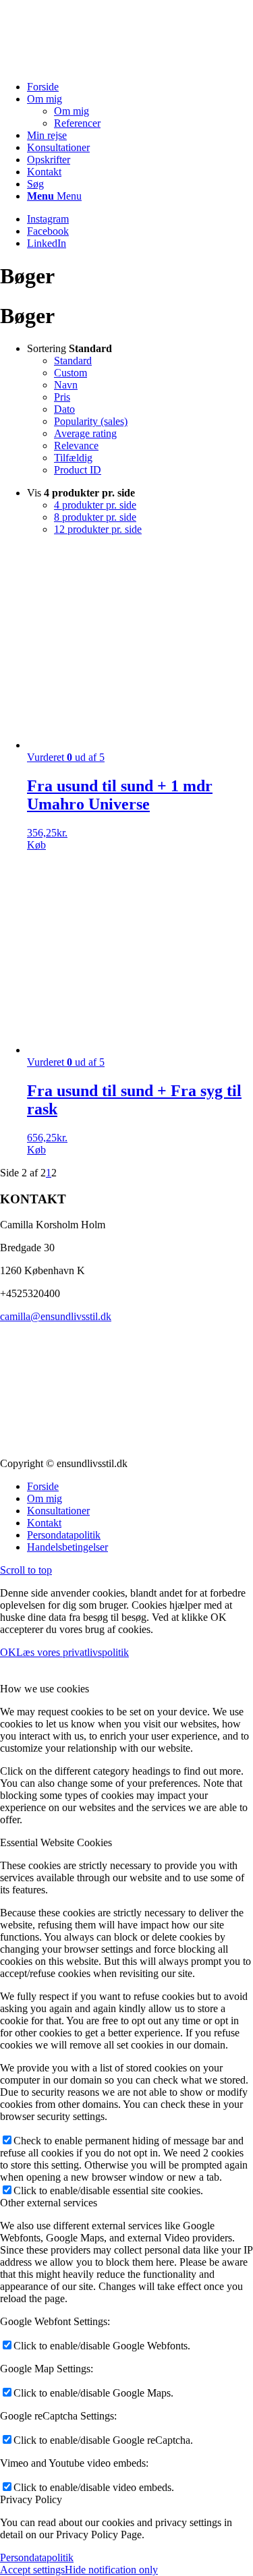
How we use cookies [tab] (45, 1689)
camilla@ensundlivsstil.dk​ (56, 1316)
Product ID (78, 470)
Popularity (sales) (91, 421)
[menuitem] (140, 87)
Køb (36, 845)
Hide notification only (111, 2570)
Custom (71, 373)
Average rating (85, 433)
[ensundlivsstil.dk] (101, 64)
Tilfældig (73, 458)
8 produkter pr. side (95, 517)
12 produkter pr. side (98, 529)
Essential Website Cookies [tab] (56, 1842)
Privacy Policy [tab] (31, 2499)
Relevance (76, 446)
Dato (64, 409)
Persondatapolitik (37, 2557)
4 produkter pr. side (95, 505)
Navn (66, 385)
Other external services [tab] (49, 2203)
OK (8, 1652)
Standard (73, 361)
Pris (62, 397)
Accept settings (32, 2570)
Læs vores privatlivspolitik (73, 1652)
